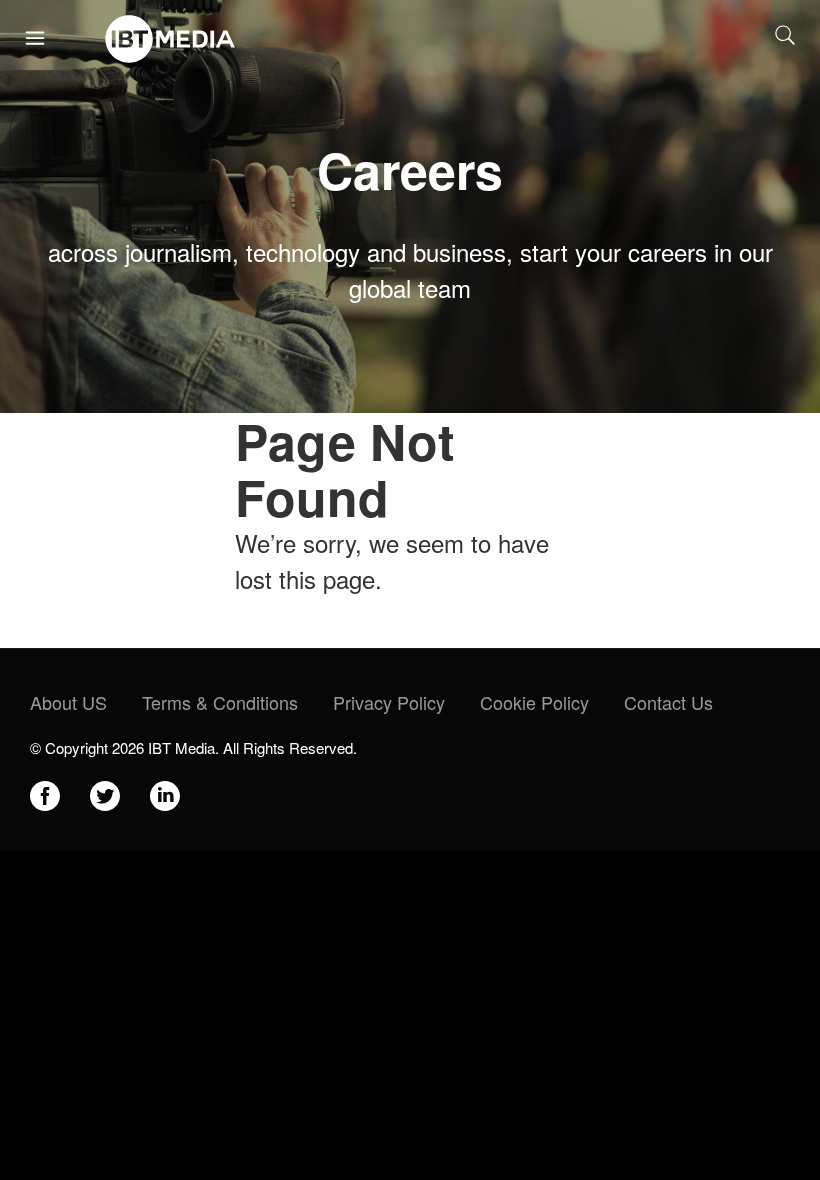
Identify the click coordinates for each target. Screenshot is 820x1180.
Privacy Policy (389, 702)
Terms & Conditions (220, 702)
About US (68, 702)
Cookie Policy (534, 702)
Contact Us (668, 702)
